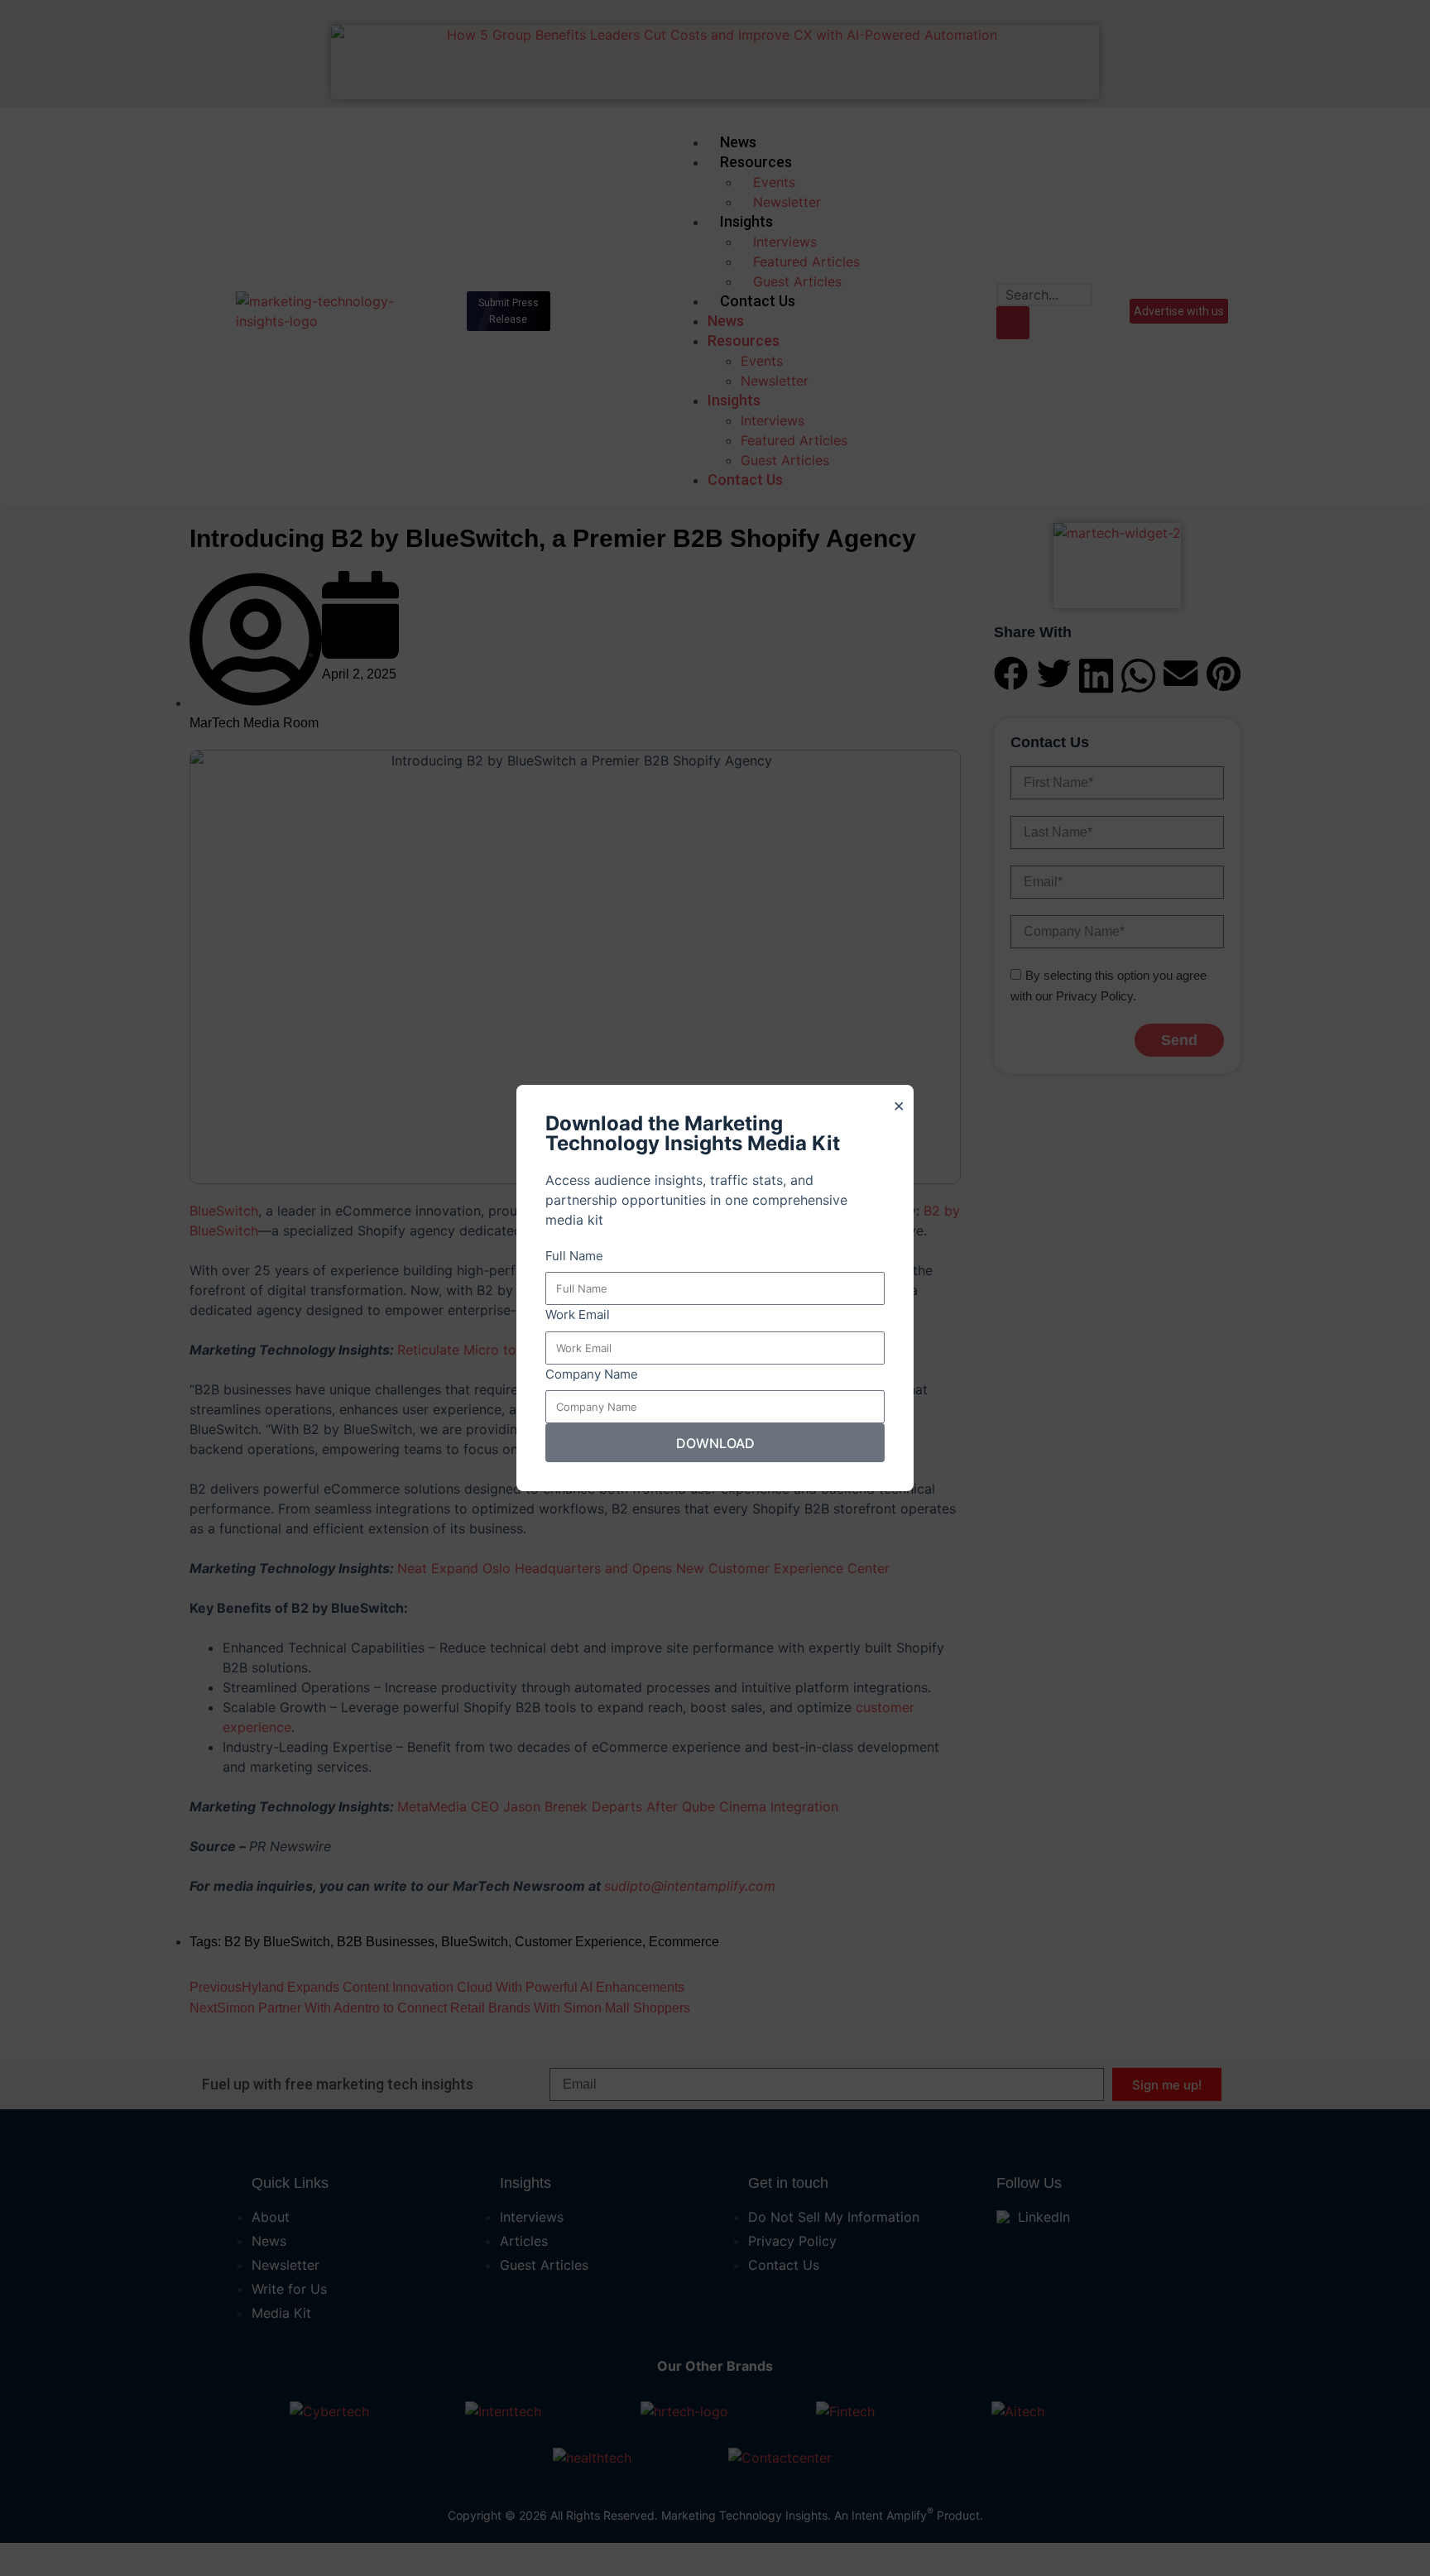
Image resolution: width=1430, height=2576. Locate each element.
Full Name (574, 1256)
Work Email (578, 1314)
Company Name (592, 1374)
